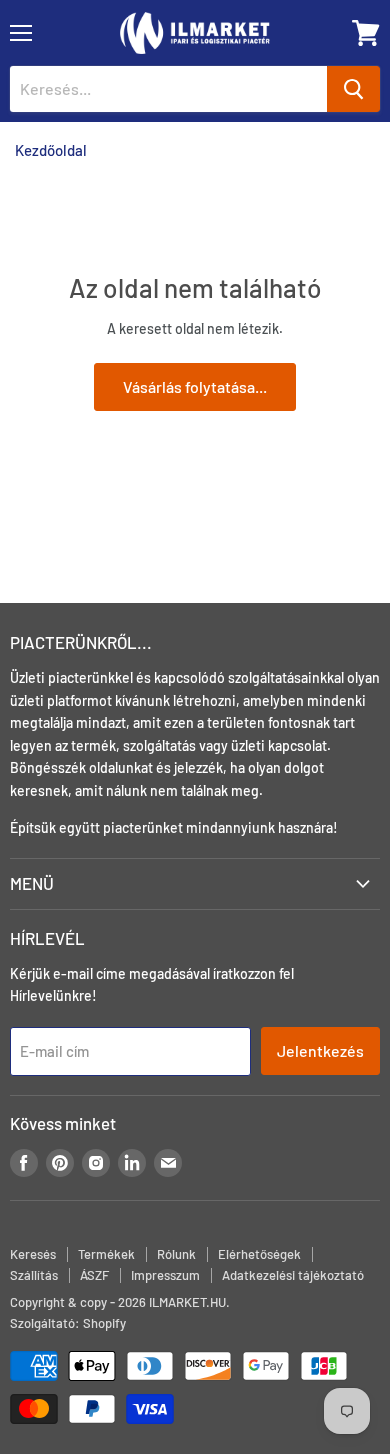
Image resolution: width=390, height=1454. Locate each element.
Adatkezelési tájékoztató (293, 1275)
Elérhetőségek (259, 1254)
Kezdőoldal (51, 150)
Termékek (106, 1254)
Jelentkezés (320, 1050)
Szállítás (34, 1275)
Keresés (33, 1254)
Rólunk (176, 1254)
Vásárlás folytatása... (195, 386)
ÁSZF (94, 1275)
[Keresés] (353, 89)
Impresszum (165, 1275)
